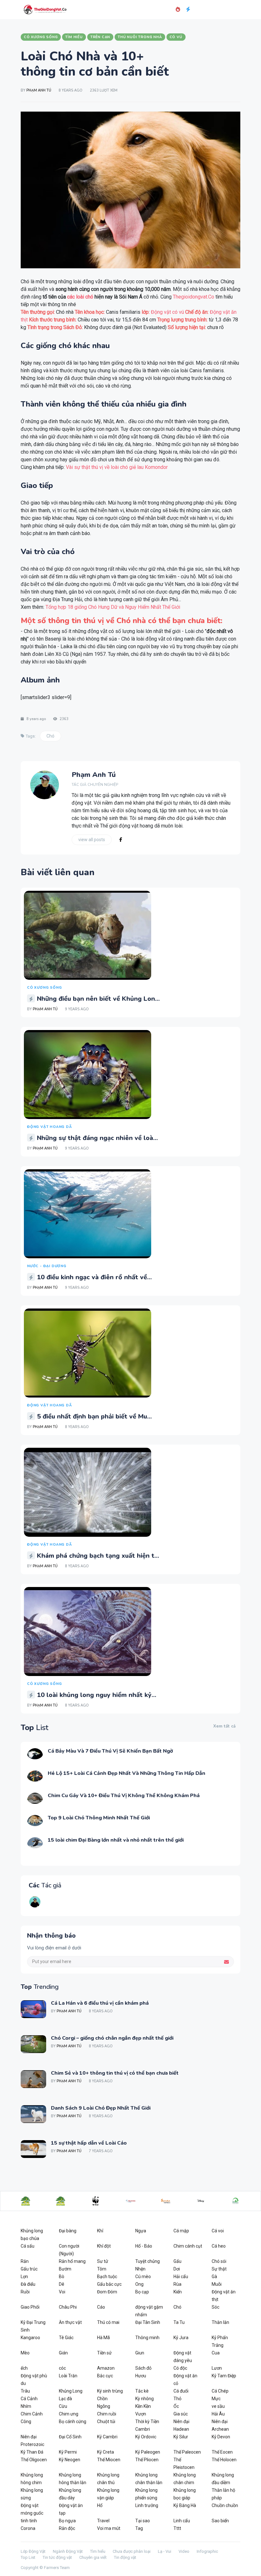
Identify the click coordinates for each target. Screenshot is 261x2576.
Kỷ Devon (221, 2437)
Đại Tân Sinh (148, 2322)
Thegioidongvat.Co (194, 297)
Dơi (177, 2269)
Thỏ (177, 2399)
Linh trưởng (147, 2505)
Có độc (180, 2368)
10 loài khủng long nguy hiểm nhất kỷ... (97, 1695)
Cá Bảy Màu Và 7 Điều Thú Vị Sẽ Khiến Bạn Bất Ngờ (110, 1751)
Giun (140, 2353)
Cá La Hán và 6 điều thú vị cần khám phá (100, 2003)
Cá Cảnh (29, 2399)
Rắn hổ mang (72, 2261)
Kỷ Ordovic (146, 2437)
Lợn (24, 2277)
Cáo (101, 2307)
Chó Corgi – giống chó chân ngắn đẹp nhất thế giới (112, 2038)
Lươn (217, 2368)
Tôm (102, 2269)
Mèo (25, 2353)
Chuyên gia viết (93, 2557)
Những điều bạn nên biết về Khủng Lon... (98, 999)
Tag (139, 2528)
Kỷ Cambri (107, 2437)
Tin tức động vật (57, 2557)
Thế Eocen (222, 2452)
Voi (62, 2292)
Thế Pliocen (147, 2460)
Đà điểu (28, 2284)
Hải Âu (218, 2414)
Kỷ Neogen (70, 2460)
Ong (139, 2284)
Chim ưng (69, 2414)
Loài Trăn (68, 2376)
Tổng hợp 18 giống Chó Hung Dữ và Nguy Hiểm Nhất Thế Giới (113, 607)
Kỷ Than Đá (32, 2452)
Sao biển (220, 2521)
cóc (62, 2368)
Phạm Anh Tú (39, 90)
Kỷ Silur (181, 2437)
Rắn (25, 2261)
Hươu (141, 2376)
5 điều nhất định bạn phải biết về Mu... (94, 1416)
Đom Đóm (107, 2292)
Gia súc (181, 2414)
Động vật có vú (167, 312)
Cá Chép (220, 2391)
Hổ (100, 2505)
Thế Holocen (224, 2460)
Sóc (215, 2307)
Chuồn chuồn (225, 2505)
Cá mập (181, 2231)
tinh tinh (29, 2521)
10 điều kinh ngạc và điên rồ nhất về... (94, 1277)
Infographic (207, 2551)
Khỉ (100, 2231)
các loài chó (80, 297)
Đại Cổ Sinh (70, 2437)
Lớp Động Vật (33, 2551)
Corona (28, 2528)
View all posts (92, 840)
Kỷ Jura (181, 2338)
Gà (214, 2277)
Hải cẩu (181, 2277)
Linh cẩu (182, 2521)
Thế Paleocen (187, 2452)
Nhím (26, 2406)
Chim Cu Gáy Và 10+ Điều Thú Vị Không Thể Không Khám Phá (124, 1796)
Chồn (102, 2399)
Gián (63, 2353)
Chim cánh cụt (188, 2246)
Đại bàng (68, 2231)
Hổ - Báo (144, 2246)
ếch (24, 2368)
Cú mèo (143, 2277)
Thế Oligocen (34, 2460)
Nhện (140, 2269)
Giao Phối (30, 2307)
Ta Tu (179, 2322)
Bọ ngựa (67, 2521)
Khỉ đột (104, 2246)
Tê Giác (66, 2338)
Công (26, 2421)
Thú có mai (108, 2322)
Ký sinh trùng (110, 2391)
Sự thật (219, 2269)
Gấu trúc (29, 2269)
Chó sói (219, 2261)
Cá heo (219, 2246)
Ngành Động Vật (68, 2551)
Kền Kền (143, 2406)
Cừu (63, 2406)
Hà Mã (103, 2338)
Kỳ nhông (145, 2399)
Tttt (177, 2528)
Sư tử (103, 2261)
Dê (62, 2284)
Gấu (177, 2261)
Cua (216, 2353)
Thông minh (147, 2338)
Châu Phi (68, 2307)
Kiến (178, 2292)
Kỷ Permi (68, 2452)
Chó (50, 736)
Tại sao (143, 2521)
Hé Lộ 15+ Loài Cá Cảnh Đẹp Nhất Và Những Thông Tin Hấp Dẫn (127, 1773)
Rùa (177, 2284)
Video (184, 2551)
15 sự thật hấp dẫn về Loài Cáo (89, 2143)
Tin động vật (125, 2557)
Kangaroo (30, 2338)
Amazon (106, 2368)
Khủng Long (71, 2391)
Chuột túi (106, 2421)
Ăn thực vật (70, 2322)
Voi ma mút (109, 2528)
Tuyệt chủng (148, 2261)
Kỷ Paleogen (148, 2452)
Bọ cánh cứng (73, 2421)
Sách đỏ (143, 2368)
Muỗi (217, 2284)
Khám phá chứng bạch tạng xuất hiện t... (98, 1556)
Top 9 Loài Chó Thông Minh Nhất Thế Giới (99, 1818)
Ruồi (25, 2292)
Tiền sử (104, 2353)
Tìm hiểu (98, 2551)
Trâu (25, 2391)
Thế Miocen (109, 2460)
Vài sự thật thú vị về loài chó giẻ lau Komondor (117, 467)
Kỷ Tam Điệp (224, 2376)
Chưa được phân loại (132, 2551)
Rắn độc (67, 2528)
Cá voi (218, 2231)
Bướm (65, 2269)
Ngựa (141, 2231)
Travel (103, 2521)
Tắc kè (142, 2391)
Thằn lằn (220, 2322)
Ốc (176, 2406)
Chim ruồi (107, 2414)
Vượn (141, 2414)
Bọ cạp (142, 2292)
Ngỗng (104, 2406)
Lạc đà (65, 2399)
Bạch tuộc (107, 2277)
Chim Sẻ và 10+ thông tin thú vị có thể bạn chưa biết (115, 2073)
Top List (28, 2557)
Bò (62, 2277)
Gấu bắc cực (109, 2284)
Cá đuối (181, 2391)
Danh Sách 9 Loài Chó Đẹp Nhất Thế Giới (101, 2108)
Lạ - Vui (165, 2551)
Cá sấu (28, 2246)
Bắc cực (105, 2376)
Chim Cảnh (32, 2414)
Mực (216, 2399)
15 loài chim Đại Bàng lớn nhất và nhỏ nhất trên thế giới (116, 1840)
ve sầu (218, 2406)
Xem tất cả (224, 1726)
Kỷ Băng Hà (185, 2505)
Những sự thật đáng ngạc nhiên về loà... (97, 1138)
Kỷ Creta (106, 2452)
